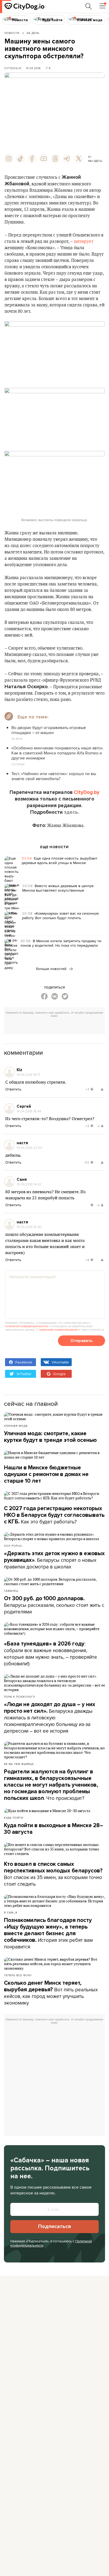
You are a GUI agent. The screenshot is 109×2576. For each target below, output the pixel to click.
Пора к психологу (20, 1697)
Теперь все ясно (18, 1975)
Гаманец (11, 1591)
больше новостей (52, 969)
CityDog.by (87, 792)
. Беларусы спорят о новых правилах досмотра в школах (54, 1560)
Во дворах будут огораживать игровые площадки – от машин (49, 730)
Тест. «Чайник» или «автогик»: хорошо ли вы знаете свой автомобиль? (54, 776)
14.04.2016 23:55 (29, 1148)
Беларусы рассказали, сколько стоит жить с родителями (54, 1605)
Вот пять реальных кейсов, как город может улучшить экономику (51, 1993)
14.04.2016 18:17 (28, 1075)
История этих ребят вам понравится (48, 1934)
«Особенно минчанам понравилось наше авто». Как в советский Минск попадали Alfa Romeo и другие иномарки (58, 753)
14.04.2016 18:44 (29, 1111)
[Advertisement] (56, 1027)
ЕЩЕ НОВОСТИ (54, 847)
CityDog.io (13, 68)
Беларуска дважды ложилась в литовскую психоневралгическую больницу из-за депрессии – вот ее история (50, 1718)
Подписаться (54, 2226)
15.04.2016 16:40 (29, 1227)
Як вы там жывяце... (20, 1764)
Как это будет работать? (54, 1515)
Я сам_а (11, 1912)
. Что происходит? (51, 1785)
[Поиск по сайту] (89, 6)
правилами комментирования (58, 1330)
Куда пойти (14, 1818)
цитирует (84, 241)
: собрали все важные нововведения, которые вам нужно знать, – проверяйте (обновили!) (51, 1654)
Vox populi (13, 1546)
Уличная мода (16, 1426)
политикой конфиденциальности (26, 1326)
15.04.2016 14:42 (29, 1184)
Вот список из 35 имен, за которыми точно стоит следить (53, 1874)
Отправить (81, 1341)
